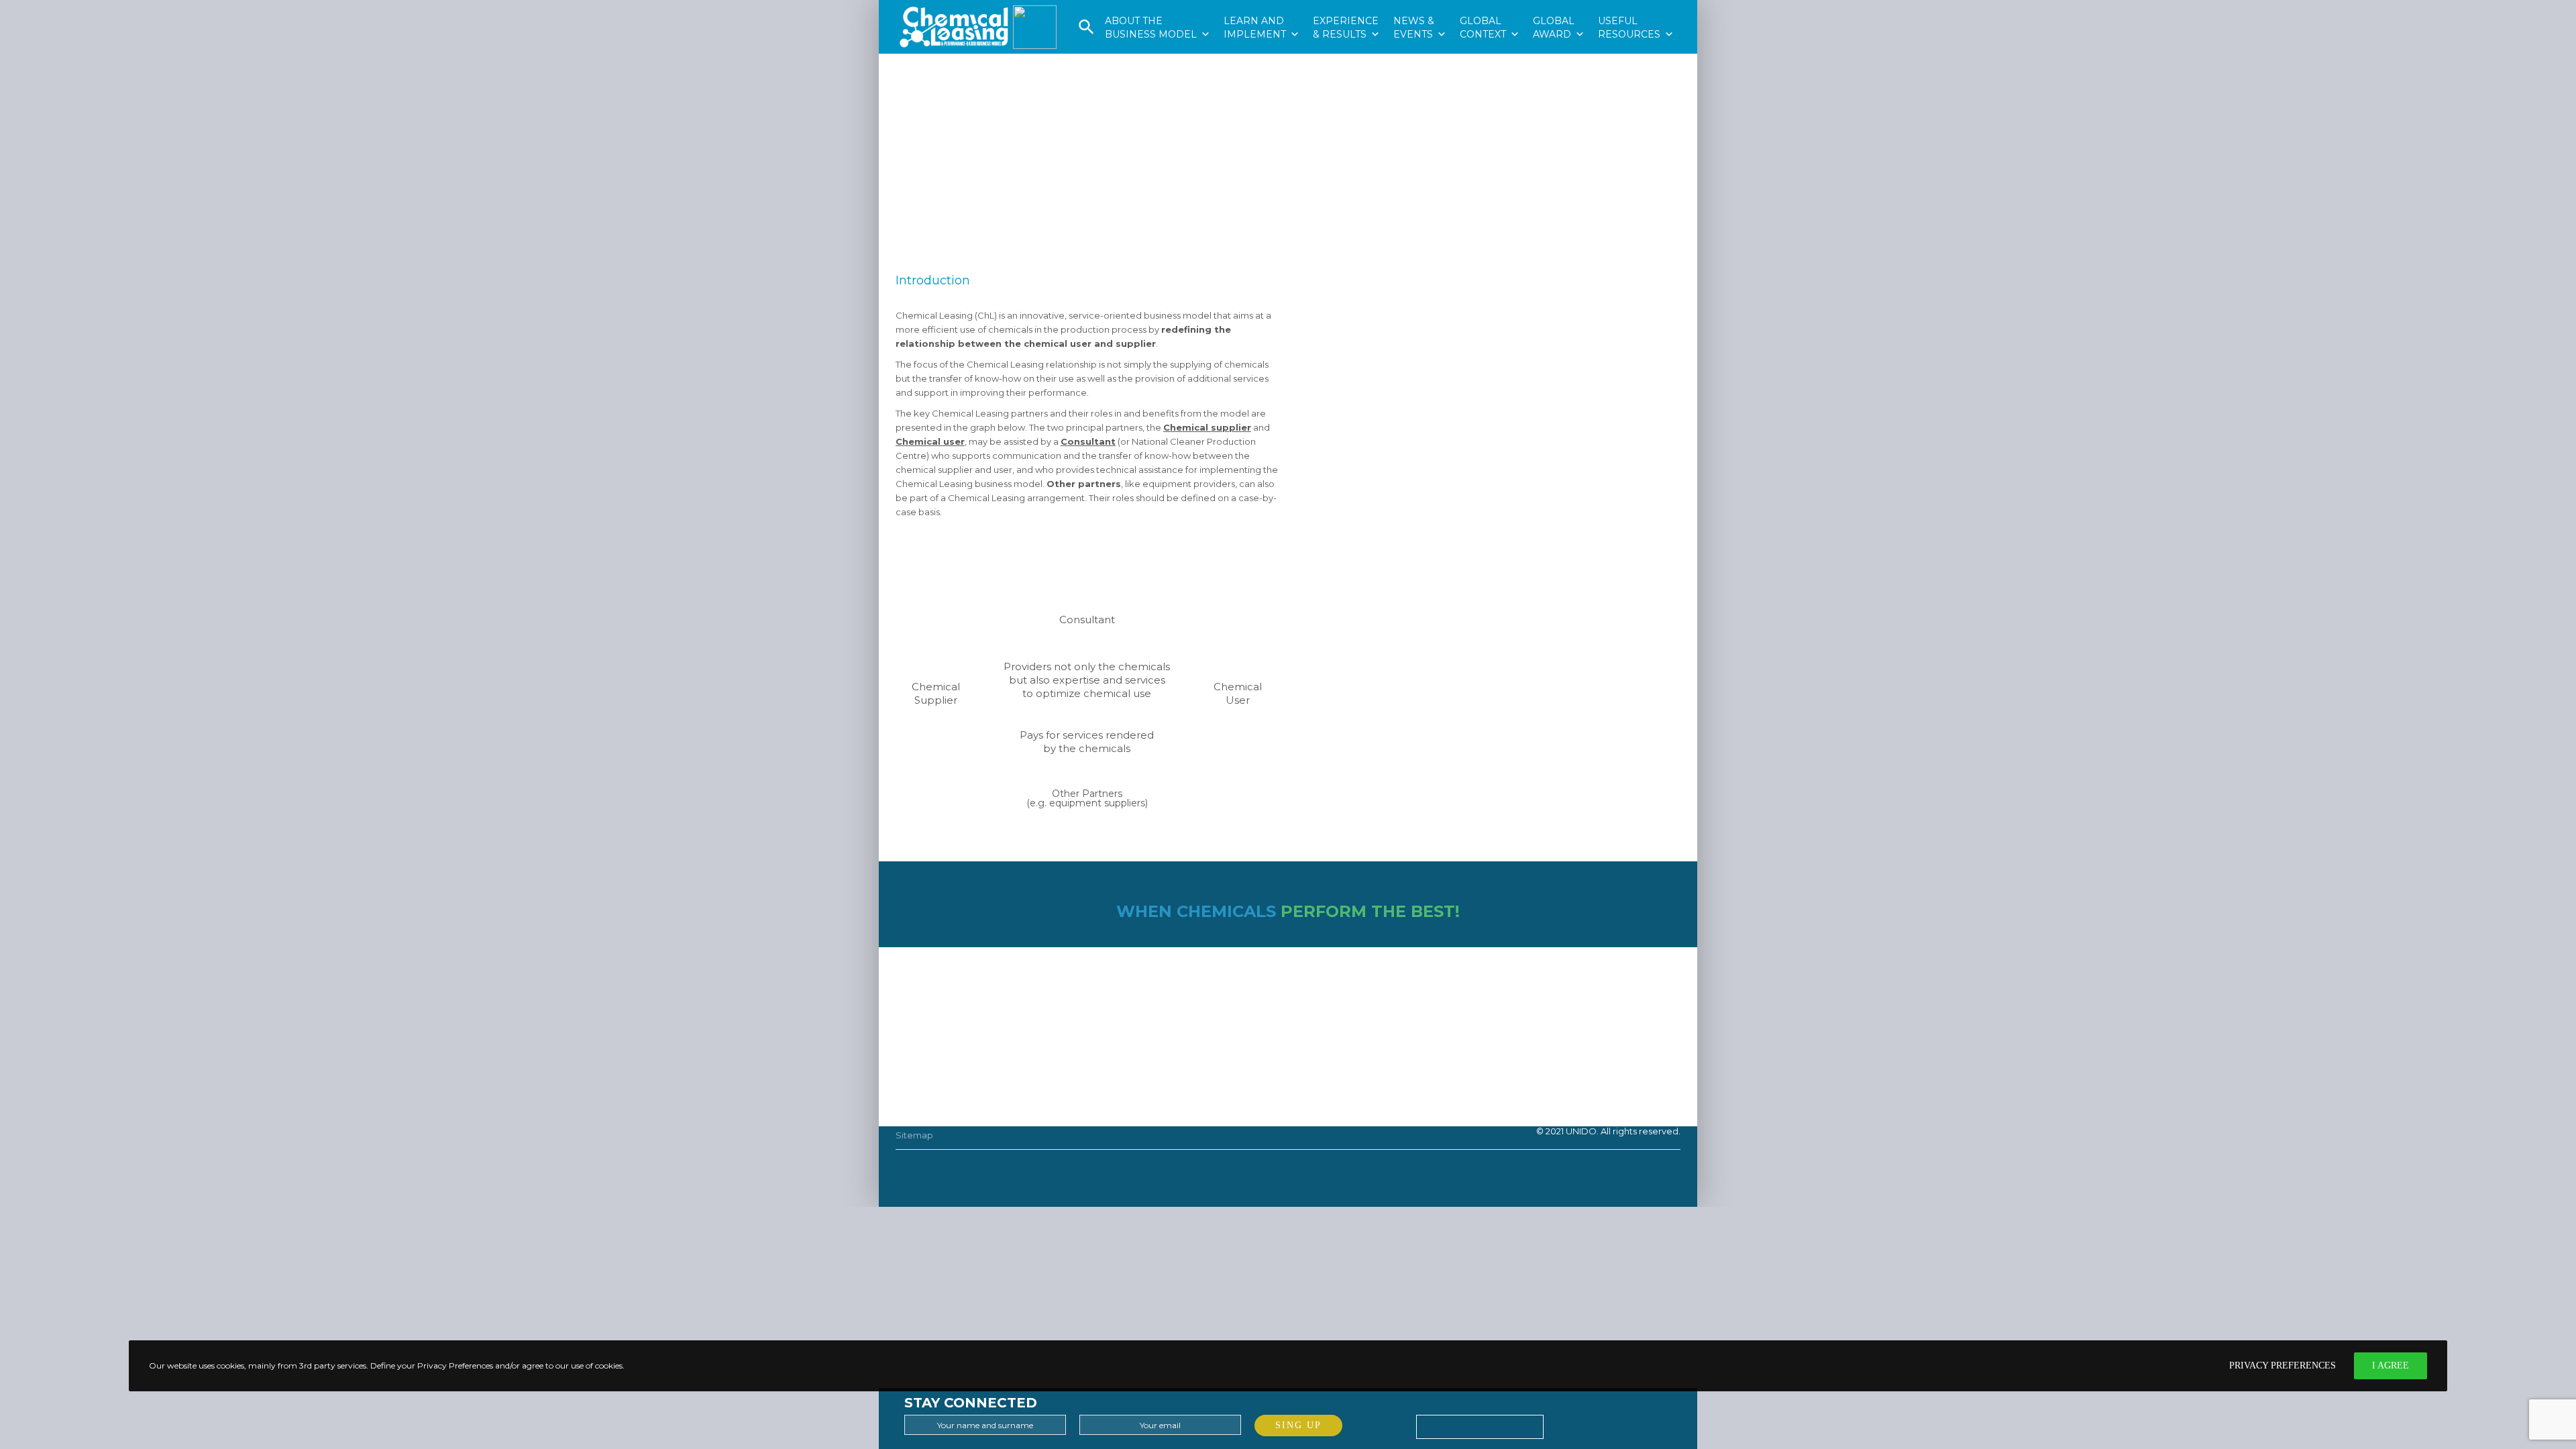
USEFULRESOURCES (1636, 7)
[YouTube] (1621, 1423)
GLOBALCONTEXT (1490, 7)
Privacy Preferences (2283, 1365)
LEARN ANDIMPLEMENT (1262, 7)
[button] (1086, 32)
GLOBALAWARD (1559, 7)
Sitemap (914, 1135)
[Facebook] (1590, 1423)
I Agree (2391, 1365)
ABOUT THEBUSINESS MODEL (1158, 7)
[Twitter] (1558, 1423)
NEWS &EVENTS (1420, 7)
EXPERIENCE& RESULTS (1346, 7)
